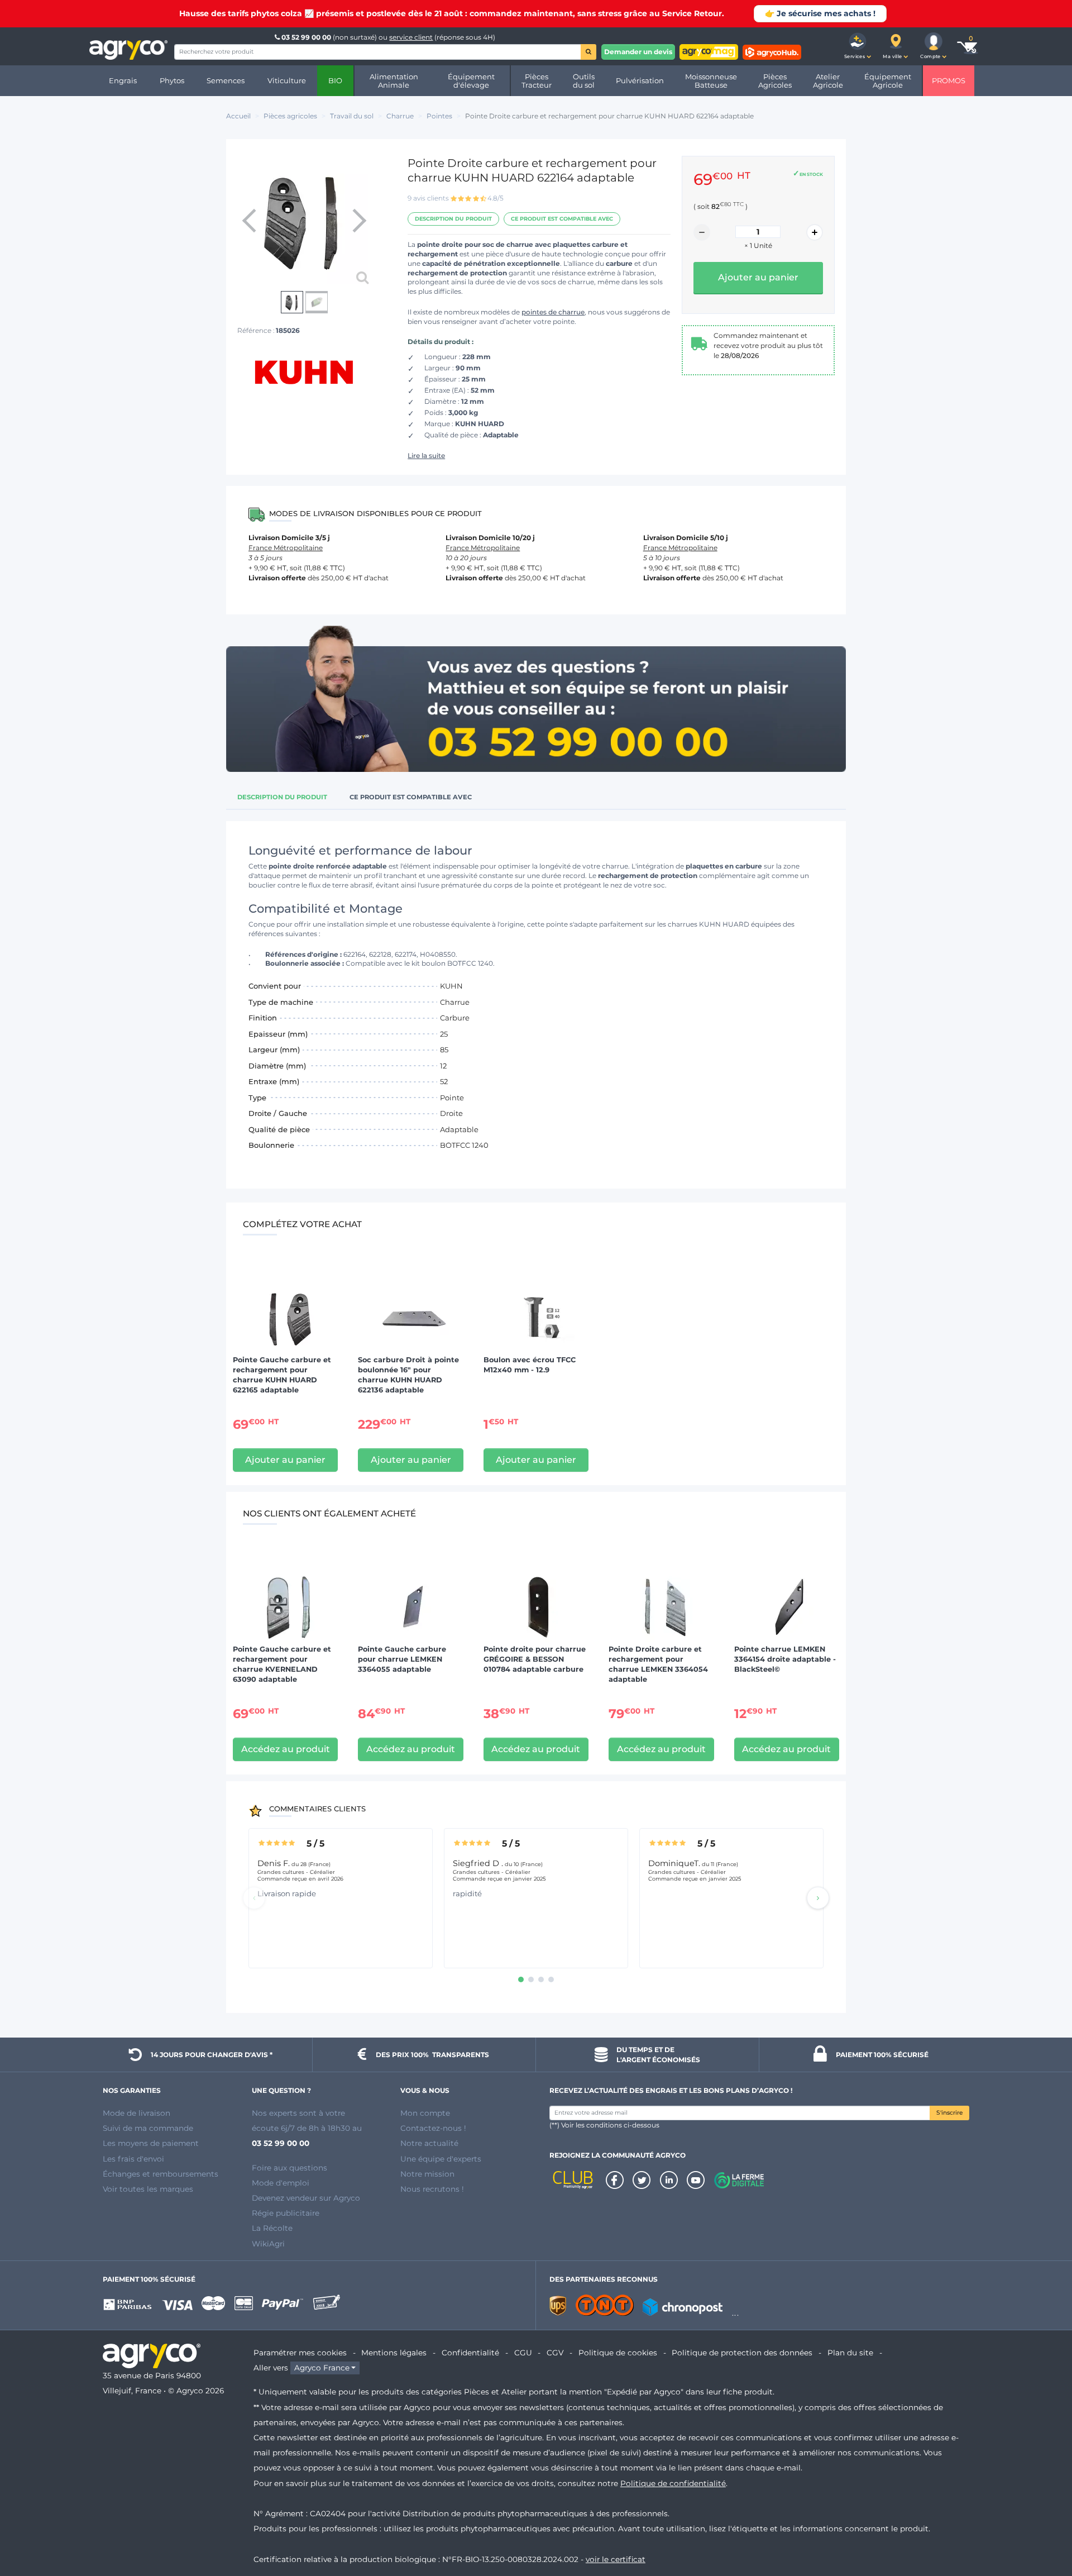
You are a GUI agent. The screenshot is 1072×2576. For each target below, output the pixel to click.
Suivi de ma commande (148, 2128)
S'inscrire (949, 2113)
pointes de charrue (553, 312)
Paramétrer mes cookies (300, 2353)
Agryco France (322, 2368)
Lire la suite (426, 455)
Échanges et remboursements (161, 2174)
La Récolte (272, 2228)
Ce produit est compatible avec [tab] (411, 797)
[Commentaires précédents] (254, 1898)
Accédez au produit (286, 1749)
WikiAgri (268, 2244)
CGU (523, 2353)
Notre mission (427, 2174)
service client (411, 37)
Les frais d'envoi (133, 2159)
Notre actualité (429, 2143)
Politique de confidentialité (673, 2483)
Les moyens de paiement (151, 2143)
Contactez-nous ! (433, 2128)
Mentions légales (394, 2353)
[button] (858, 46)
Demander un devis (638, 52)
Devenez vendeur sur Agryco (306, 2198)
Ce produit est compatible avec (562, 219)
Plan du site (850, 2353)
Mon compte (425, 2113)
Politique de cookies (618, 2353)
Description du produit (453, 219)
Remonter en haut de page (1044, 2527)
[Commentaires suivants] (818, 1898)
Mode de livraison (137, 2113)
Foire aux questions (289, 2168)
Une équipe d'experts (441, 2159)
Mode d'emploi (281, 2183)
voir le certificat (616, 2559)
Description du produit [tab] (282, 797)
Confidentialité (470, 2353)
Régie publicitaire (286, 2213)
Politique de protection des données (742, 2353)
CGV (555, 2353)
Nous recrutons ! (432, 2189)
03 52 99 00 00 (306, 37)
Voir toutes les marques (148, 2189)
